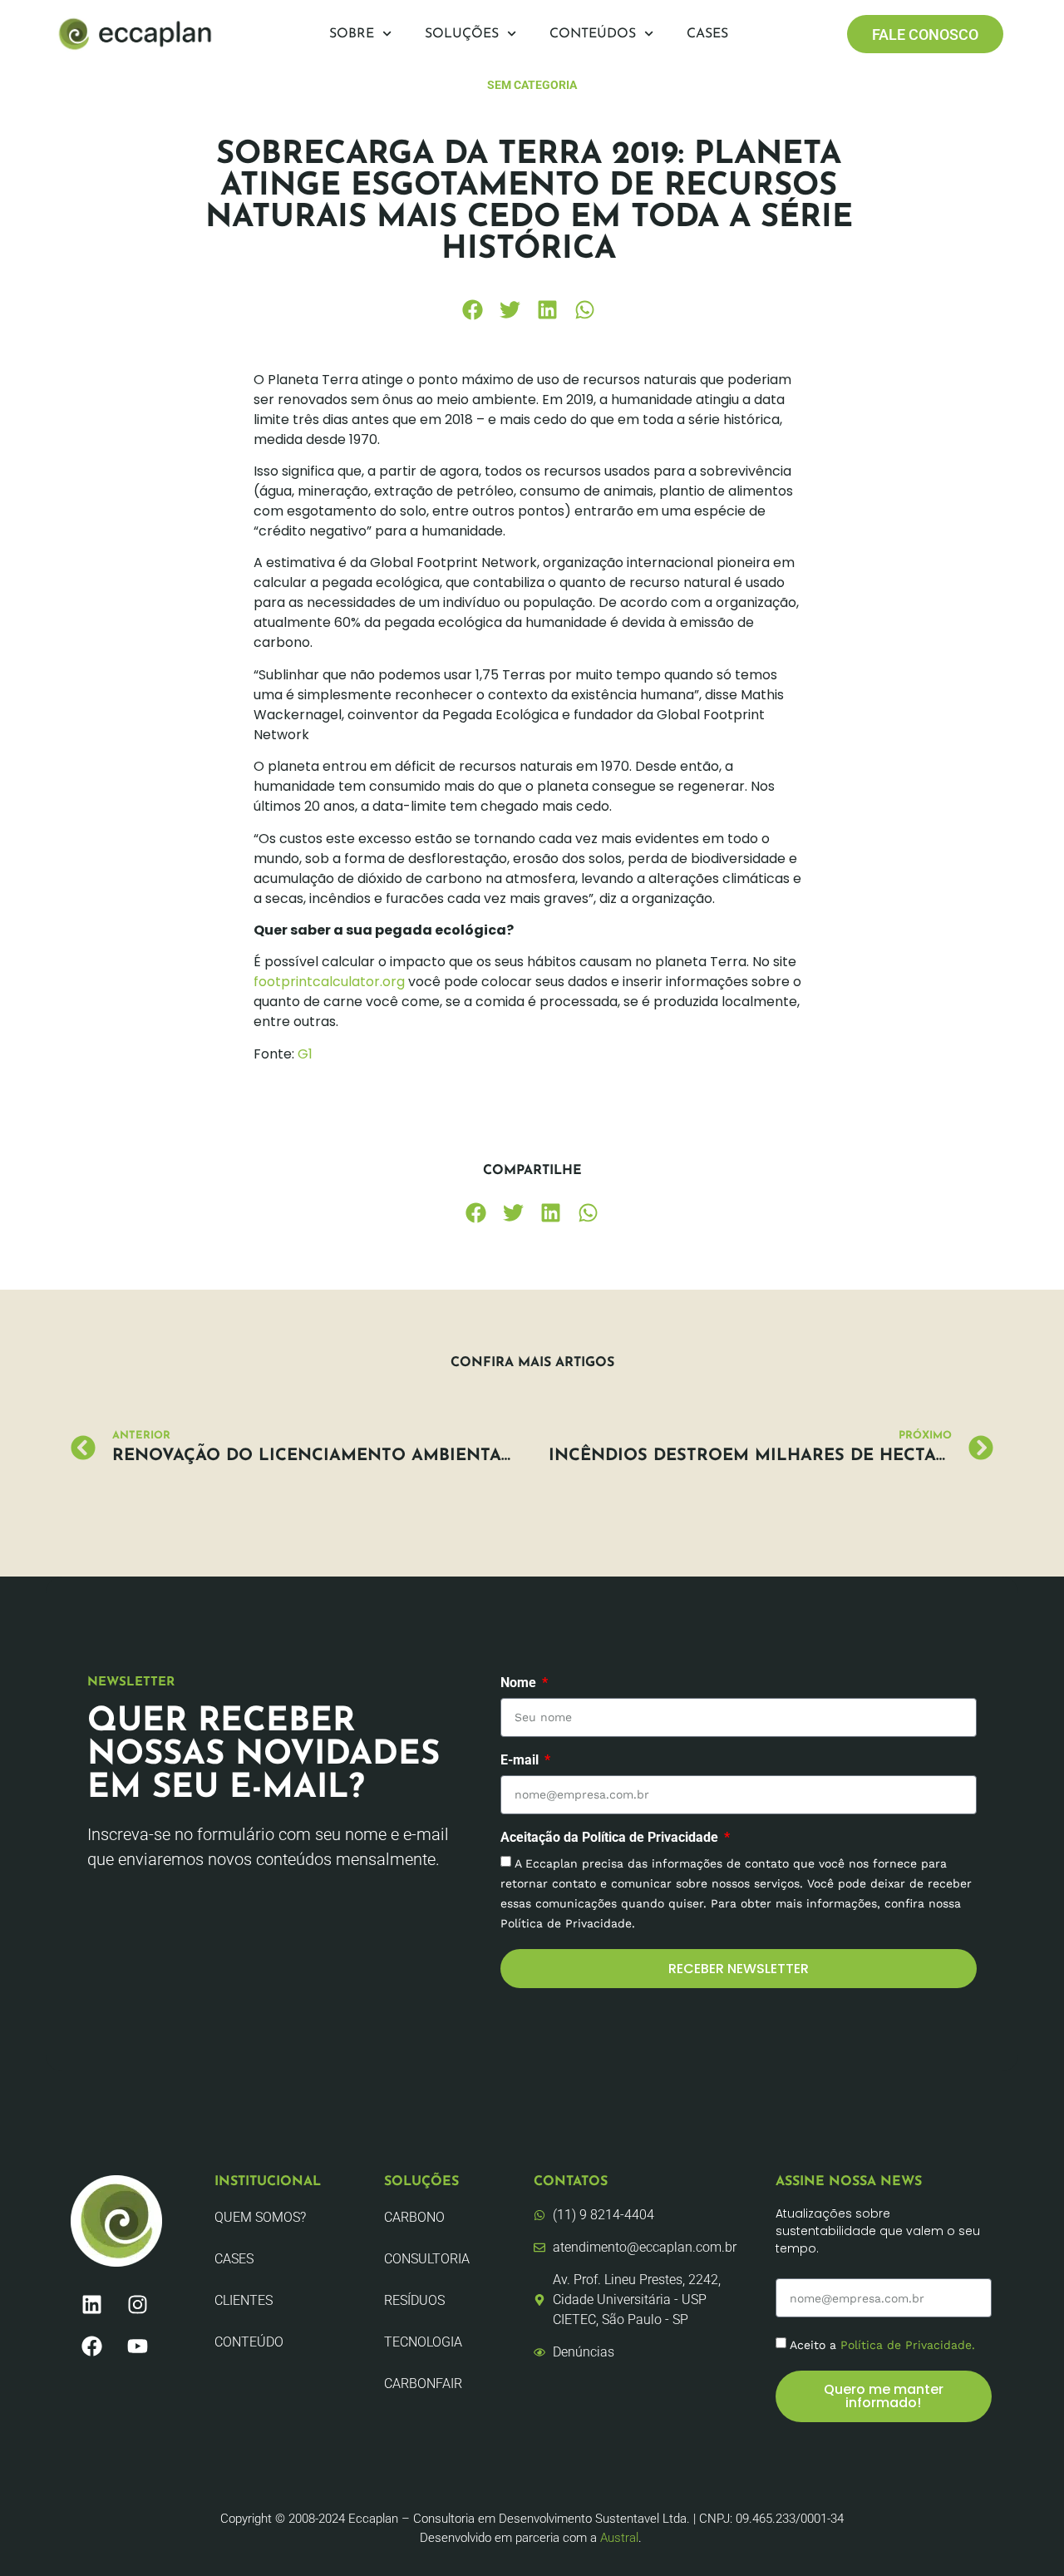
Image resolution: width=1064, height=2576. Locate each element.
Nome (520, 1683)
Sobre (352, 34)
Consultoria (427, 2259)
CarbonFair (423, 2384)
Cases (707, 34)
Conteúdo (249, 2342)
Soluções (462, 34)
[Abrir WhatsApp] (1022, 2534)
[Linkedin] (91, 2304)
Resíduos (414, 2300)
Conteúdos (593, 34)
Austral (619, 2538)
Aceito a (882, 2345)
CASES (234, 2259)
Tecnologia (423, 2342)
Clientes (244, 2300)
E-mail (521, 1761)
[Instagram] (137, 2304)
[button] (473, 310)
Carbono (414, 2217)
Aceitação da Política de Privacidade (611, 1838)
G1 (305, 1054)
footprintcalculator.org (329, 982)
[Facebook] (91, 2346)
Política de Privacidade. (908, 2345)
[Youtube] (137, 2346)
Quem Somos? (260, 2217)
